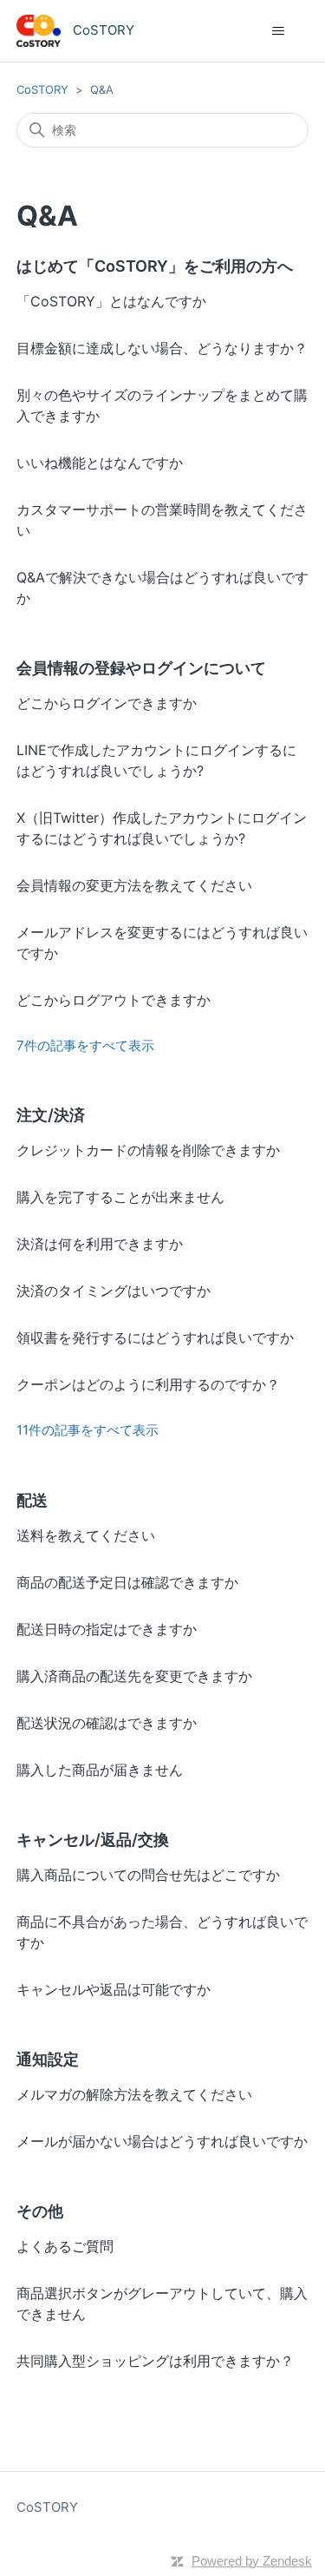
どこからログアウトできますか (114, 1000)
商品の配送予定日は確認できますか (127, 1582)
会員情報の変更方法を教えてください (134, 885)
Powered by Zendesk (252, 2561)
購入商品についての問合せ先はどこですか (148, 1875)
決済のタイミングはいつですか (114, 1291)
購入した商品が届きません (100, 1770)
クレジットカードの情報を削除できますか (148, 1150)
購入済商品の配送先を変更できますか (134, 1676)
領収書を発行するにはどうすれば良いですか (155, 1337)
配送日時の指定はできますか (107, 1629)
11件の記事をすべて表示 (88, 1430)
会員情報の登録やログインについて (141, 668)
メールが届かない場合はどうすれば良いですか (162, 2141)
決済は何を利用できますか (100, 1244)
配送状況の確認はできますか (107, 1723)
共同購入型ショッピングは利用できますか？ (155, 2361)
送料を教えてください (86, 1535)
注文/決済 (51, 1115)
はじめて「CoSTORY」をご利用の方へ (155, 266)
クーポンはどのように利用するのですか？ (148, 1384)
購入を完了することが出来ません (120, 1197)
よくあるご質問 (65, 2246)
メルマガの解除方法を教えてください (134, 2094)
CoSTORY (42, 89)
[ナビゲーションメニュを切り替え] (278, 31)
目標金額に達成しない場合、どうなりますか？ (162, 348)
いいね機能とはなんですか (100, 463)
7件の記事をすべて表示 (85, 1045)
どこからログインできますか (107, 703)
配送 (32, 1500)
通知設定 (48, 2059)
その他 (40, 2211)
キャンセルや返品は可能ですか (114, 1989)
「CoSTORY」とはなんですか (111, 301)
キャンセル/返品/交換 (93, 1840)
